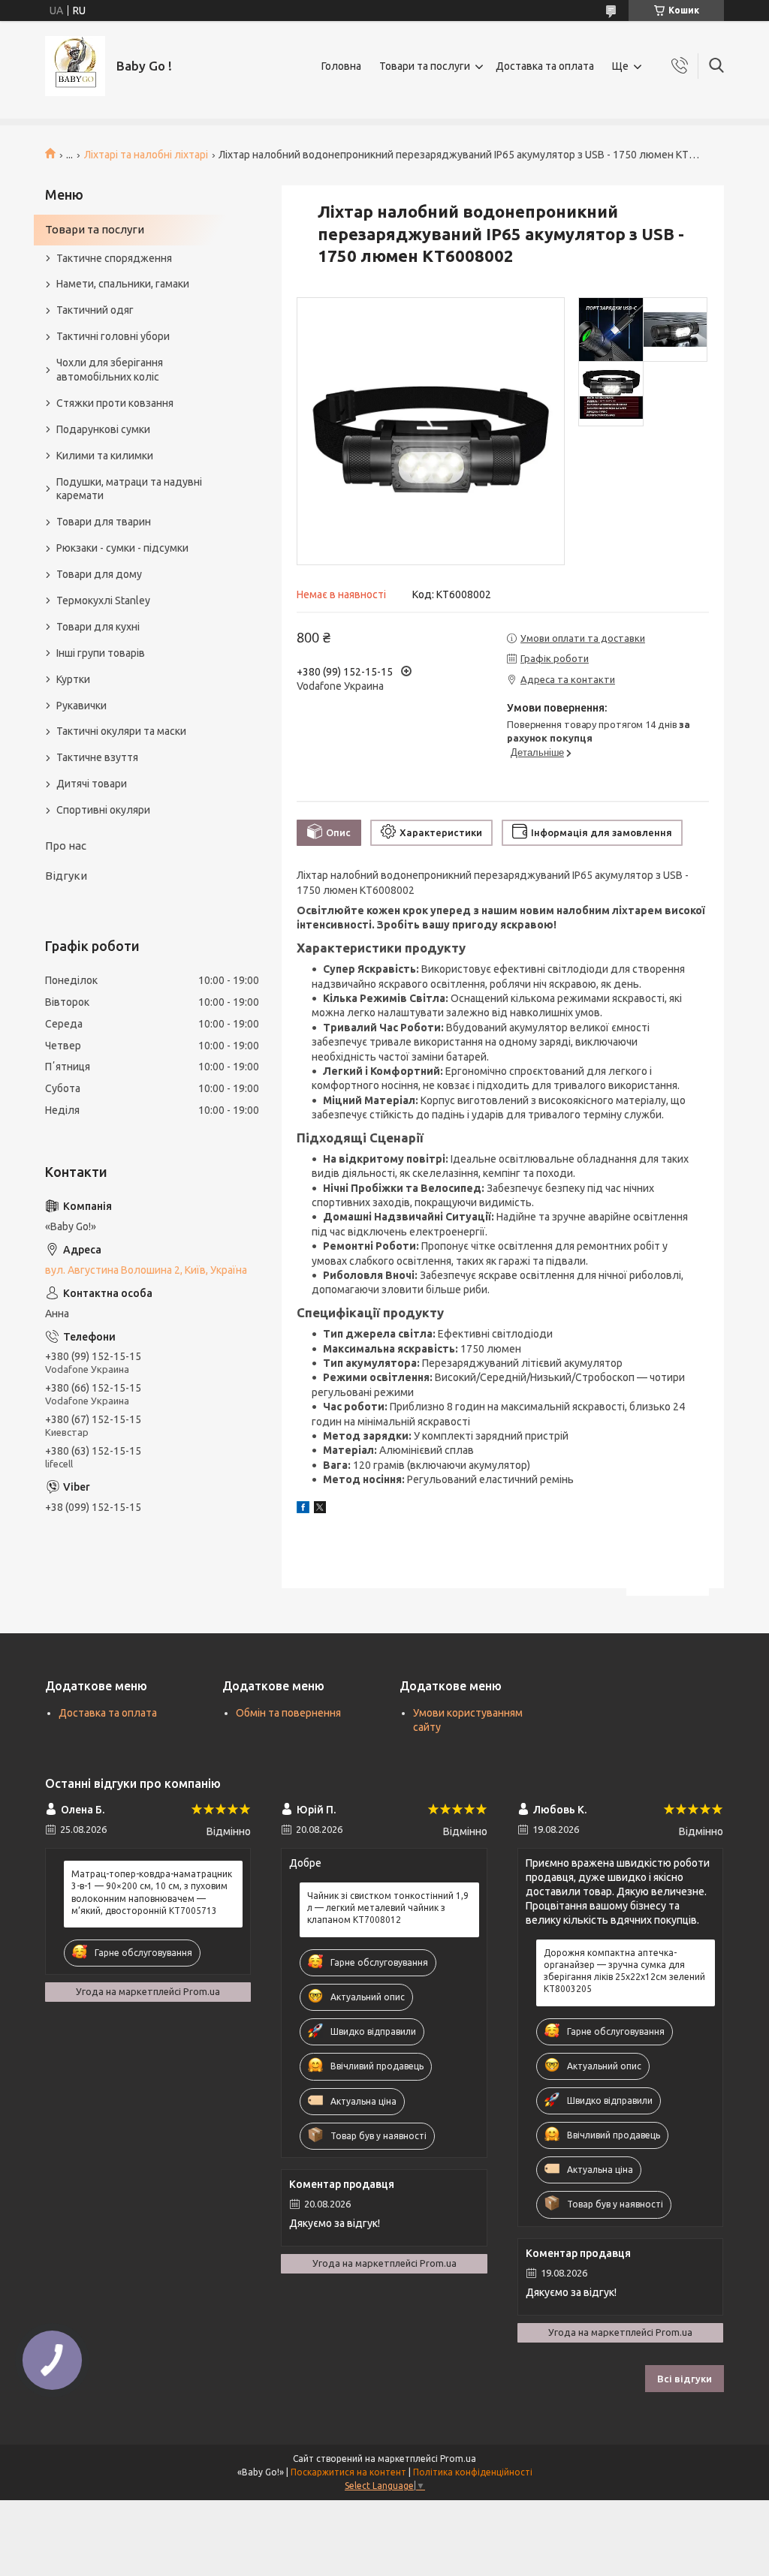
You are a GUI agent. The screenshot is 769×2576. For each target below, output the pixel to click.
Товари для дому (99, 574)
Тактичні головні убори (113, 336)
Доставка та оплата (545, 66)
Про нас (66, 846)
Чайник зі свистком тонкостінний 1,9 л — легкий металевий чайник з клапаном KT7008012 (388, 1908)
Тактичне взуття (97, 757)
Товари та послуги (425, 66)
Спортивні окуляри (103, 810)
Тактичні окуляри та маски (121, 731)
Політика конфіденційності (473, 2472)
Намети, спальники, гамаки (123, 284)
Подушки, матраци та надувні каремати (129, 489)
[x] (320, 1509)
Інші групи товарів (101, 653)
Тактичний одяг (95, 310)
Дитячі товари (92, 784)
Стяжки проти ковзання (115, 403)
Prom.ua (458, 2459)
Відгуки (66, 876)
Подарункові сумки (103, 429)
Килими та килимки (105, 456)
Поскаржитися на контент (348, 2472)
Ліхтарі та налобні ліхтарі (146, 155)
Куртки (73, 679)
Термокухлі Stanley (103, 600)
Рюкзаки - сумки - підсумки (122, 548)
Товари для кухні (98, 627)
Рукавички (81, 706)
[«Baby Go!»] (75, 66)
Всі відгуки (685, 2379)
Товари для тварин (104, 522)
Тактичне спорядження (114, 258)
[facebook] (303, 1509)
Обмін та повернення (288, 1713)
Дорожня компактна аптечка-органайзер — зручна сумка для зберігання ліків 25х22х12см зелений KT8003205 (624, 1971)
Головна (341, 66)
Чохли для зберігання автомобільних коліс (110, 370)
